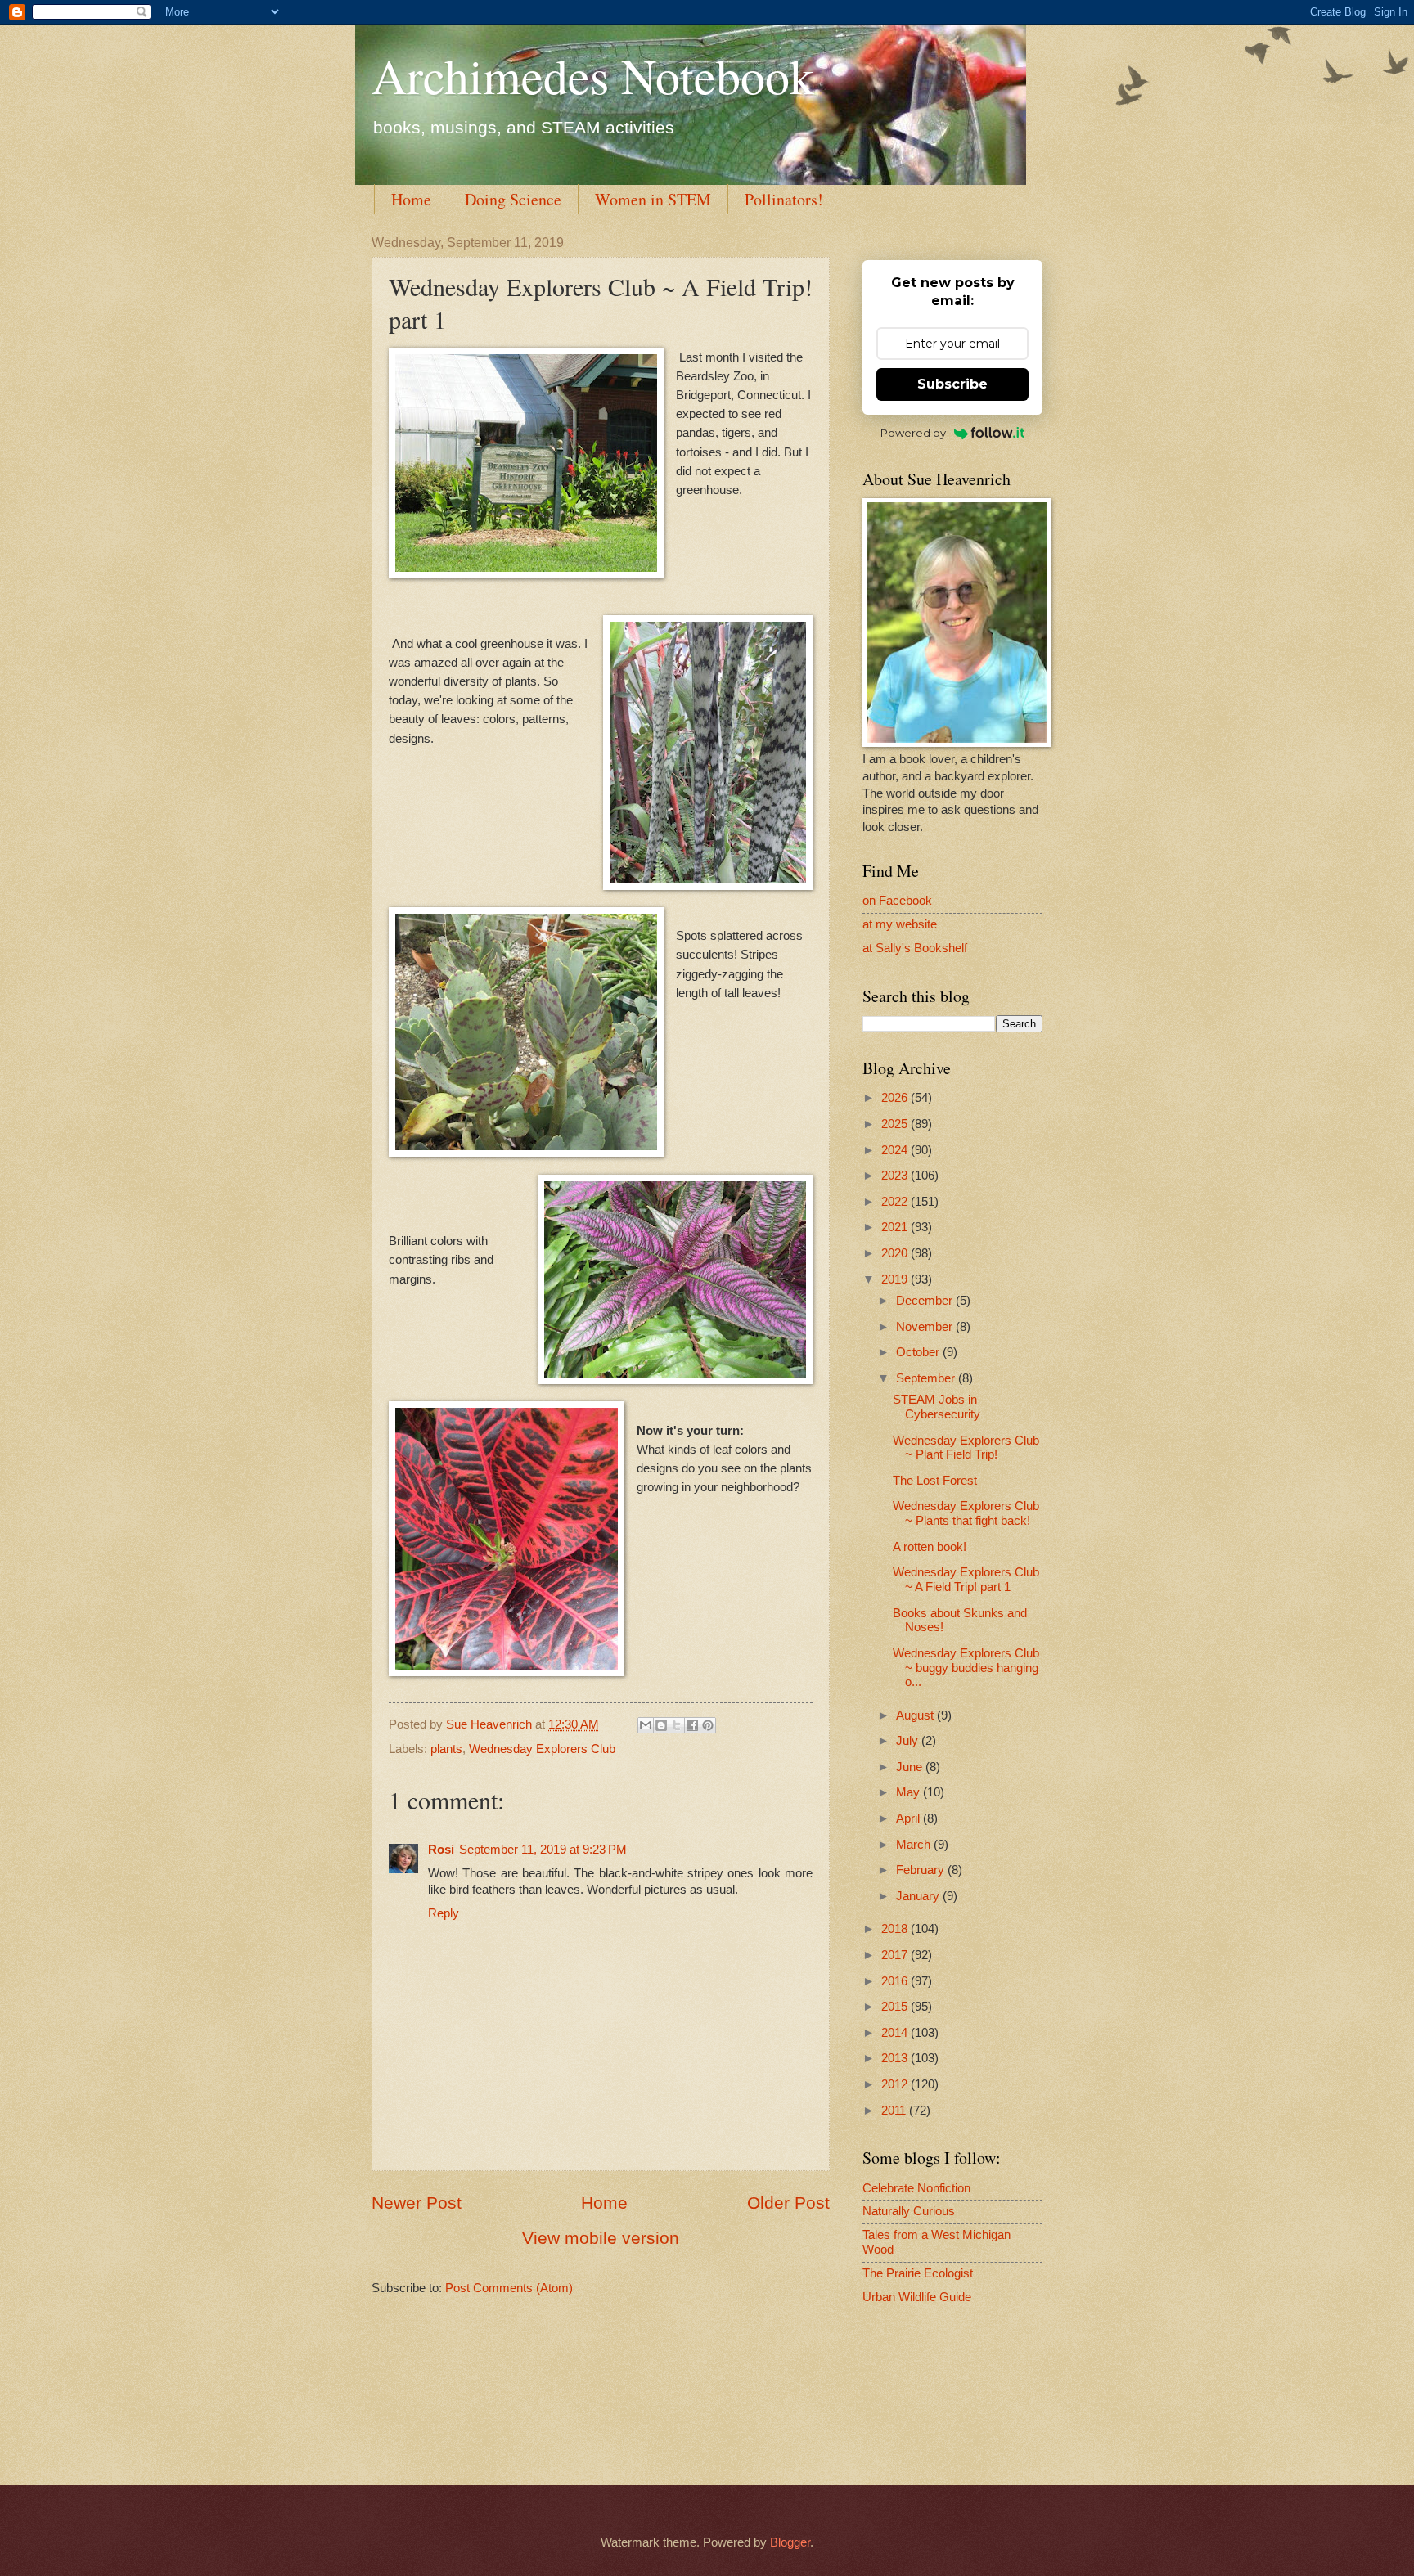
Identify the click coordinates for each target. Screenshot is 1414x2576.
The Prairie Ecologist (918, 2273)
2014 (896, 2033)
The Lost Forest (935, 1481)
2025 (896, 1124)
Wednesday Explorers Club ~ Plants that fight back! (966, 1513)
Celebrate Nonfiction (916, 2188)
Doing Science (513, 199)
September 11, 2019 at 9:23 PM (543, 1850)
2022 (896, 1202)
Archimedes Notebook (593, 75)
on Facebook (897, 901)
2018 (896, 1929)
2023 (896, 1176)
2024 (896, 1150)
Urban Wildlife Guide (917, 2297)
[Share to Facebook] (692, 1725)
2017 (896, 1955)
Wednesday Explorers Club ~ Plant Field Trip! (966, 1448)
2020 (896, 1253)
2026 (896, 1098)
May (910, 1792)
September (927, 1378)
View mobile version (601, 2238)
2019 (896, 1279)
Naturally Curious (909, 2211)
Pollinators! (784, 199)
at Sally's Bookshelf (915, 948)
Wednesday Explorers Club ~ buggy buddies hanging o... (966, 1668)
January (919, 1896)
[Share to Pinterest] (708, 1725)
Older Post (788, 2203)
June (911, 1767)
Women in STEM (653, 199)
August (916, 1715)
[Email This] (646, 1725)
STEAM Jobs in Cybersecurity (937, 1407)
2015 (896, 2007)
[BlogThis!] (661, 1725)
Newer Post (417, 2203)
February (922, 1870)
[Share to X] (677, 1725)
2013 (896, 2058)
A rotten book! (930, 1547)
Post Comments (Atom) (509, 2288)
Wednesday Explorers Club (542, 1749)
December (926, 1301)
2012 (896, 2084)
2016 (896, 1981)
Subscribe (952, 384)
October (919, 1352)
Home (411, 199)
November (926, 1327)
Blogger (790, 2542)
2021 (896, 1227)
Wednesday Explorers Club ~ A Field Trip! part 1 (966, 1580)
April (910, 1818)
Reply (444, 1913)
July (909, 1741)
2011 (895, 2111)
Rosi (441, 1850)
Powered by (913, 433)
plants (446, 1749)
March (915, 1845)
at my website (900, 924)
